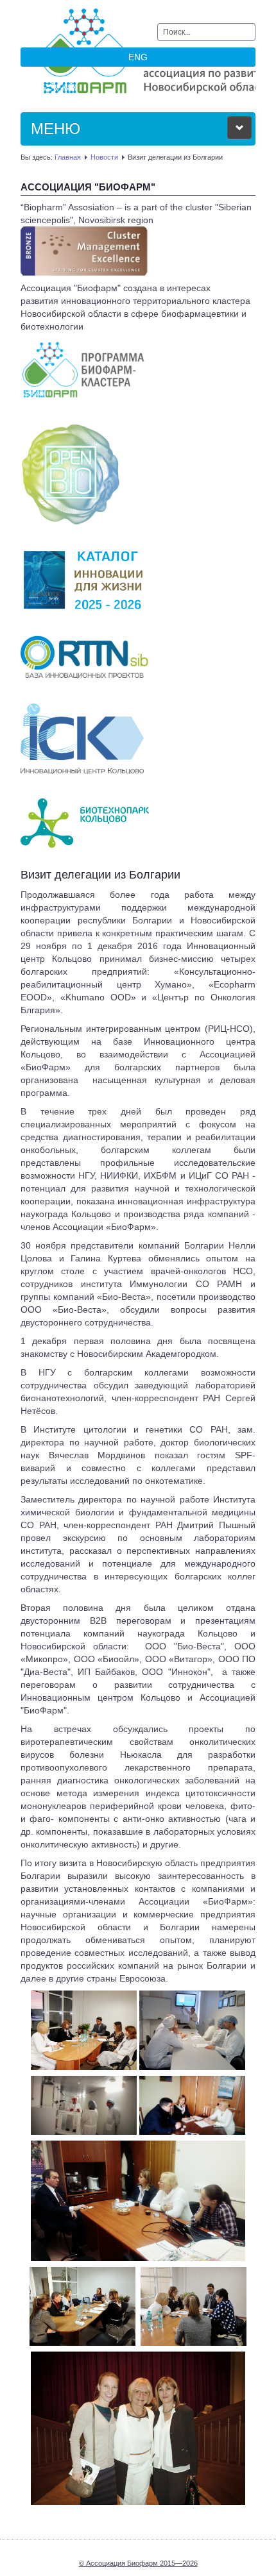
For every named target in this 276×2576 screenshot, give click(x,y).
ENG (138, 57)
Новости (104, 157)
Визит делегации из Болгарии (100, 875)
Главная (68, 157)
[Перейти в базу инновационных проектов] (84, 656)
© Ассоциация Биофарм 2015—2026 (138, 2563)
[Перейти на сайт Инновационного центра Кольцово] (82, 738)
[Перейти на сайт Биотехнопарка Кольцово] (85, 822)
